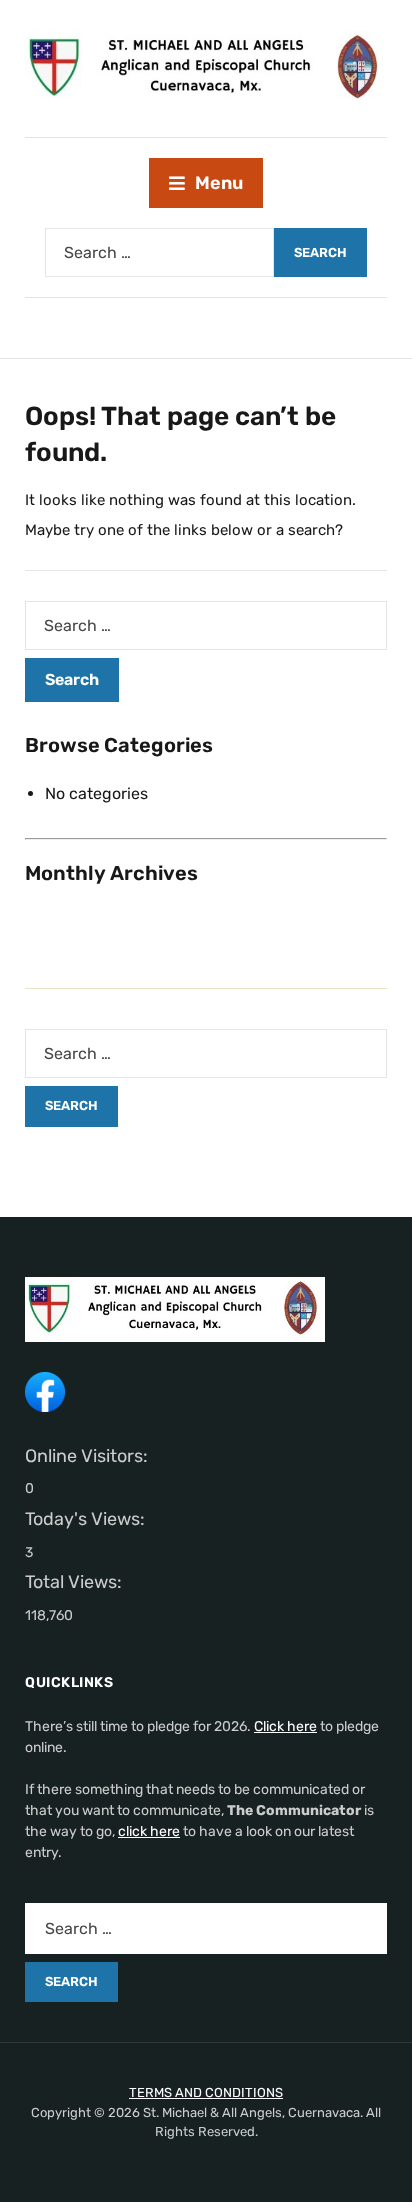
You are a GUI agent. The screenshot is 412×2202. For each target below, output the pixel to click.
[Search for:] (159, 252)
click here (149, 1831)
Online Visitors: (88, 1456)
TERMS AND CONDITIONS (206, 2092)
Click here (285, 1726)
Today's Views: (87, 1519)
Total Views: (75, 1582)
